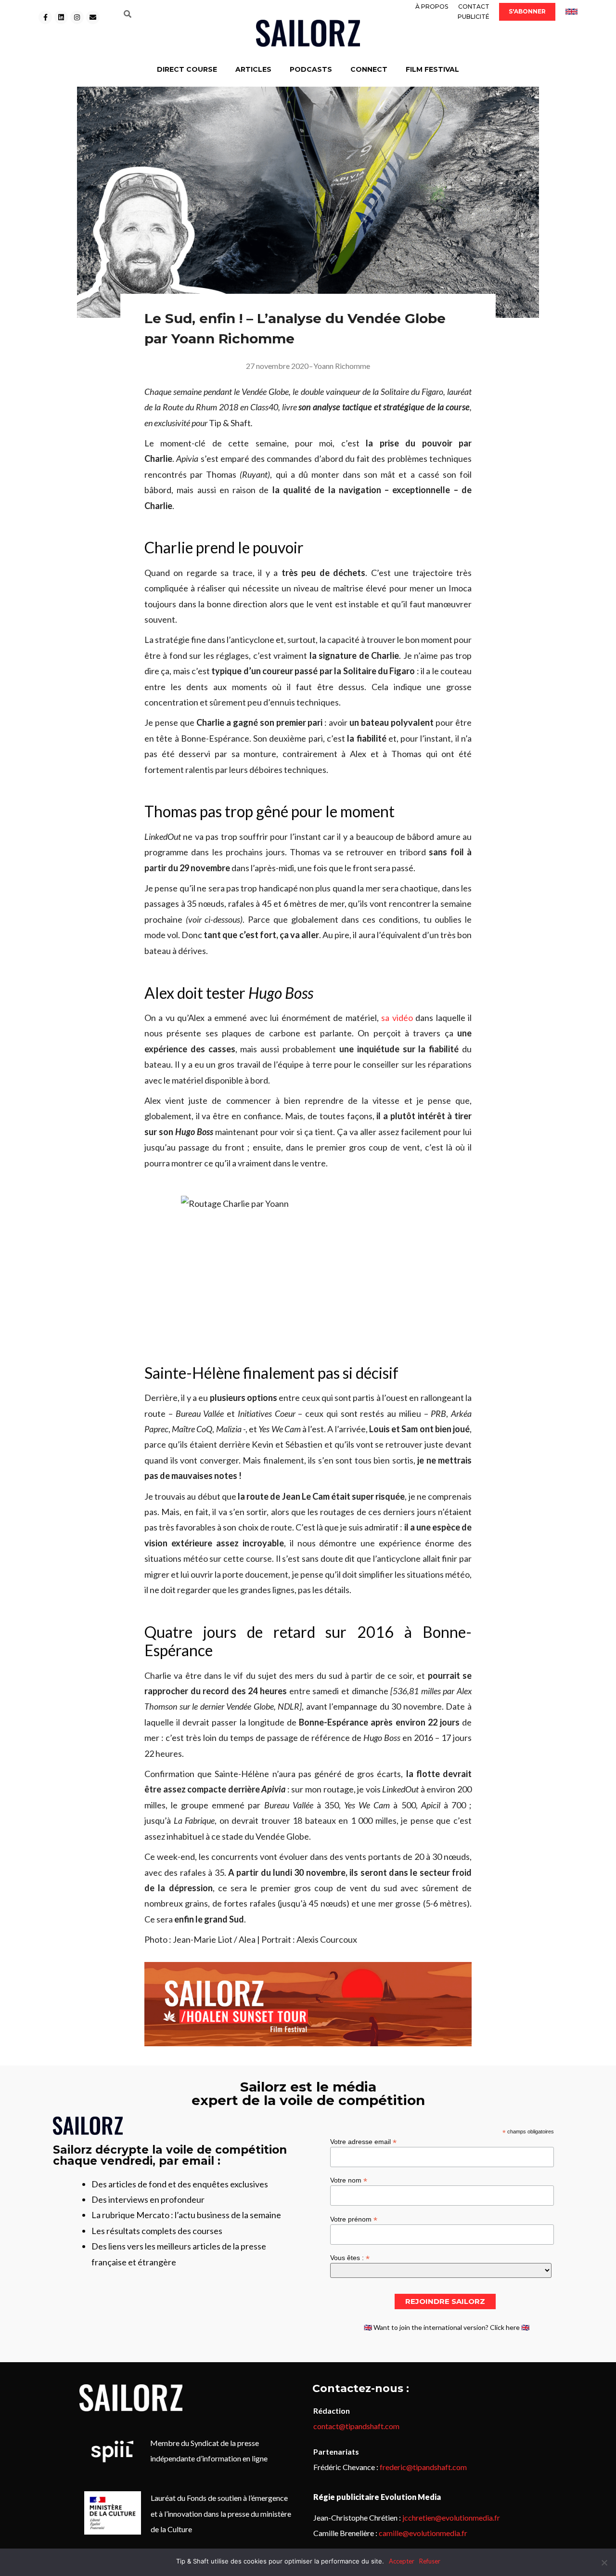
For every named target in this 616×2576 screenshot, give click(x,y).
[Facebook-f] (45, 17)
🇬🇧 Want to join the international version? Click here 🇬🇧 (447, 2327)
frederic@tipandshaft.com (423, 2467)
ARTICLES (253, 69)
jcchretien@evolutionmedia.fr (451, 2517)
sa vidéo (397, 1018)
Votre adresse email (363, 2141)
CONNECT (369, 69)
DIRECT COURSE (187, 69)
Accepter (402, 2561)
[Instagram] (77, 17)
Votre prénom (354, 2219)
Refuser (430, 2561)
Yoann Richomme (342, 366)
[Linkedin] (61, 17)
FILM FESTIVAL (432, 69)
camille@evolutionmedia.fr (423, 2533)
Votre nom (349, 2180)
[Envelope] (93, 17)
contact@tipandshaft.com (356, 2426)
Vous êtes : (350, 2257)
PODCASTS (311, 69)
